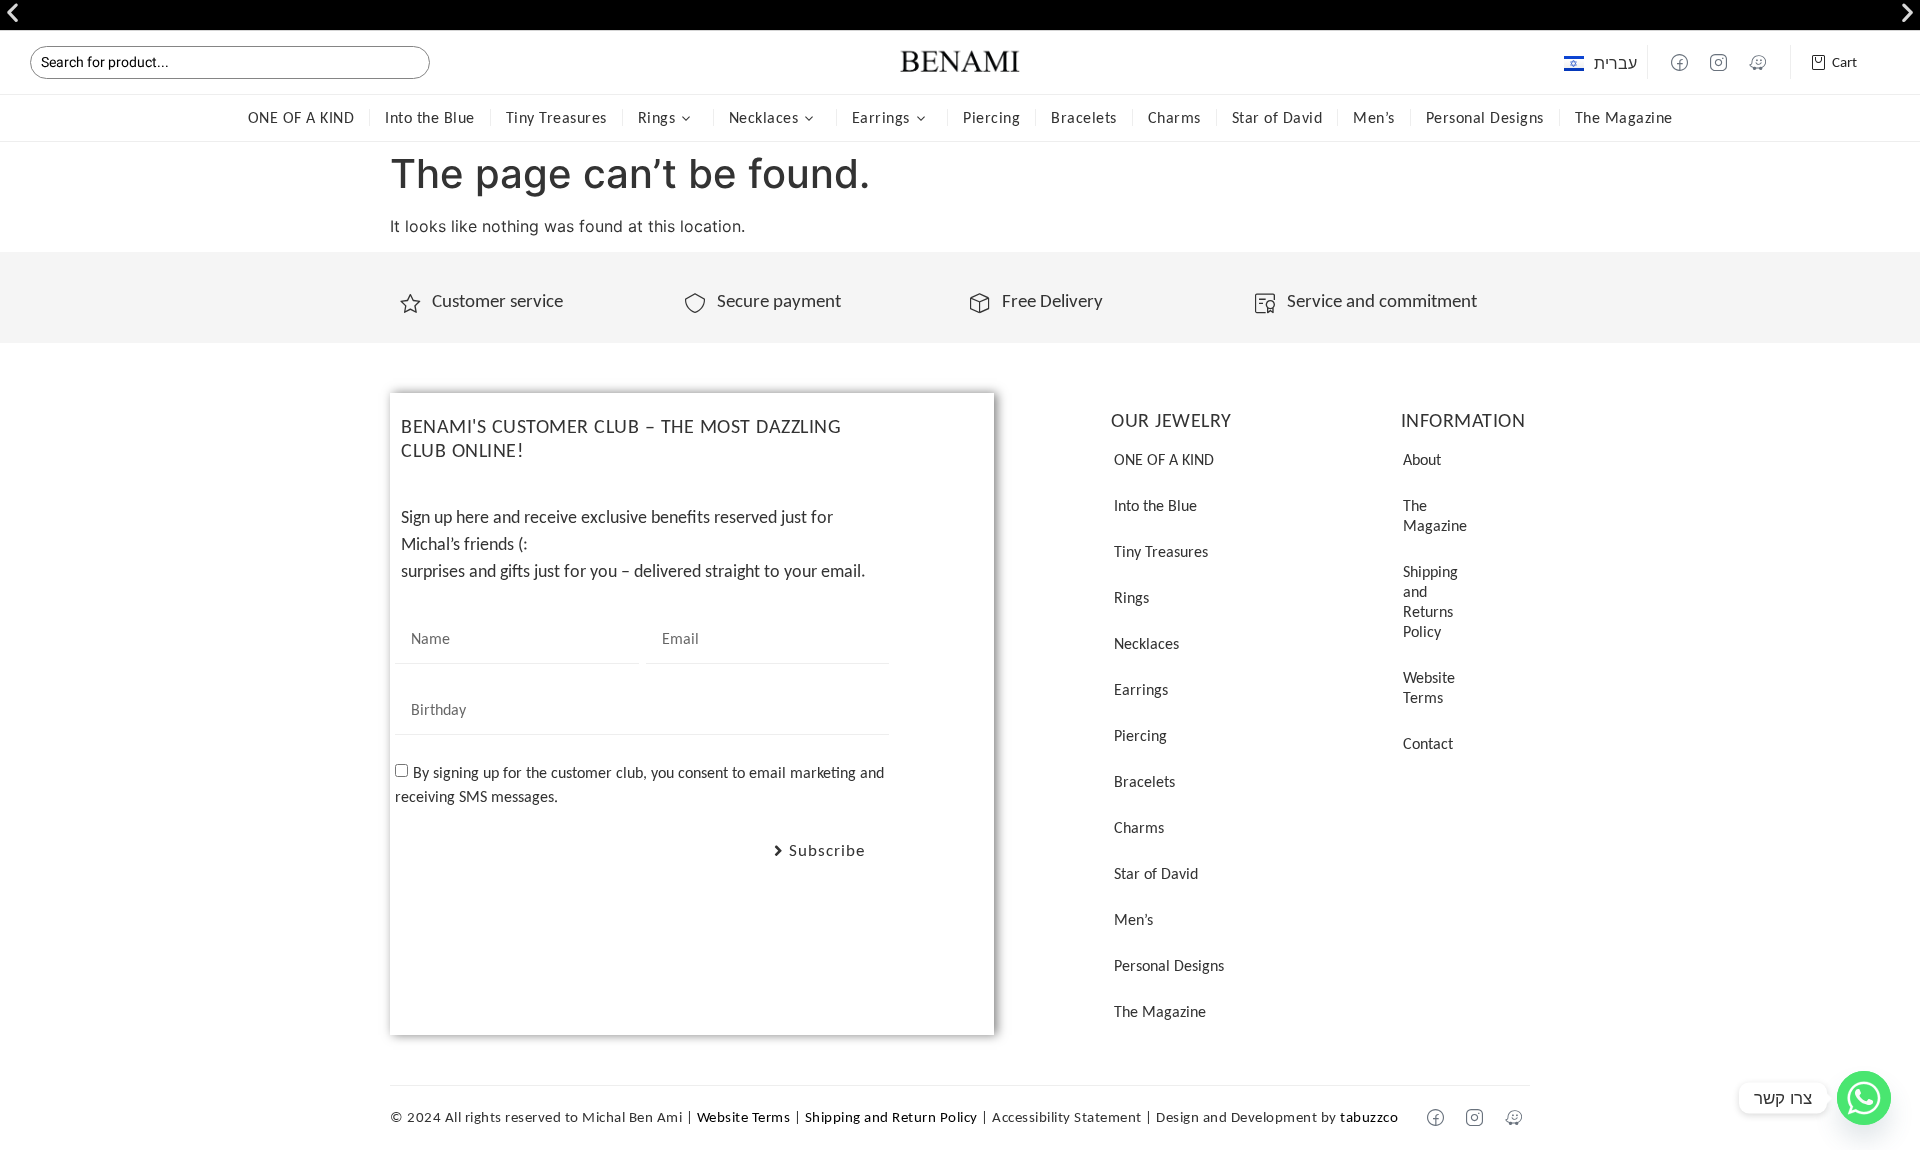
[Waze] (1758, 62)
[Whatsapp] (1864, 1098)
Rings (657, 117)
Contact (1428, 743)
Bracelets (1084, 117)
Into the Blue (430, 117)
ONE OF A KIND (301, 117)
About (1422, 459)
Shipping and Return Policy (891, 1117)
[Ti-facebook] (1680, 62)
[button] (12, 12)
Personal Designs (1485, 117)
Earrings (881, 117)
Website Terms (1429, 687)
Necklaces (764, 117)
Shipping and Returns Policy (1430, 601)
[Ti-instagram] (1719, 62)
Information (1463, 420)
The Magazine (1624, 117)
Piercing (991, 117)
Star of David (1277, 117)
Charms (1174, 117)
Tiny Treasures (556, 117)
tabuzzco (1369, 1117)
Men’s (1374, 117)
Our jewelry (1171, 420)
